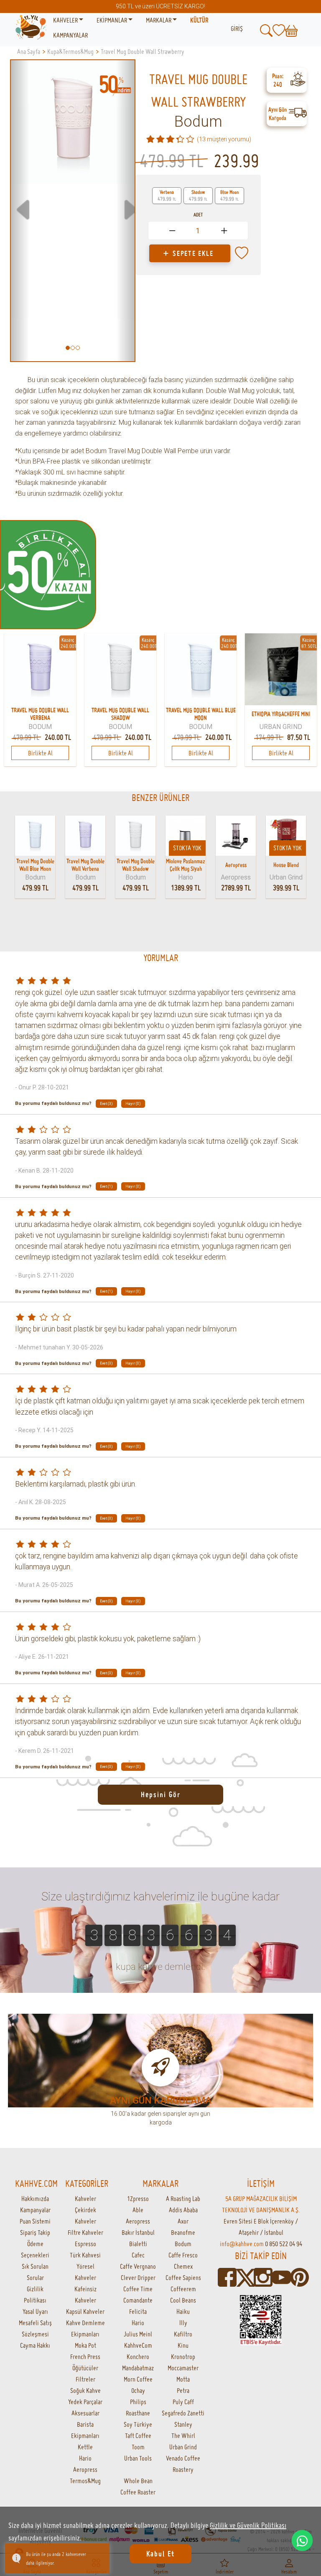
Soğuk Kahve (85, 2390)
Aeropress (85, 2469)
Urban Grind (183, 2447)
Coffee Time (138, 2289)
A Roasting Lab (183, 2199)
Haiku (183, 2311)
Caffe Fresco (183, 2255)
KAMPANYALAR (70, 35)
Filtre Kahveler (85, 2232)
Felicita (138, 2311)
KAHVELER (66, 20)
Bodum (198, 122)
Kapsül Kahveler (85, 2311)
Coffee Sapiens (183, 2278)
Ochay (138, 2390)
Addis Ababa (183, 2210)
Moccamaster (183, 2368)
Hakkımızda (35, 2199)
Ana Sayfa (29, 51)
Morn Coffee (138, 2379)
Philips (138, 2402)
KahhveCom (138, 2345)
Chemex (183, 2266)
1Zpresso (138, 2199)
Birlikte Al (40, 753)
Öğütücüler (85, 2368)
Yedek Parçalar (85, 2402)
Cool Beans (183, 2300)
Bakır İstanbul (138, 2232)
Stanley (183, 2424)
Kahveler (85, 2199)
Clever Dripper (138, 2278)
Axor (183, 2221)
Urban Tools (138, 2458)
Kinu (183, 2345)
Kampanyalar (35, 2210)
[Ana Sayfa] (31, 28)
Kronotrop (183, 2357)
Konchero (138, 2357)
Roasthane (138, 2413)
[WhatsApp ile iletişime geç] (302, 2540)
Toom (138, 2447)
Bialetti (138, 2244)
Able (138, 2210)
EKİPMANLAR (112, 20)
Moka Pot (85, 2345)
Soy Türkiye (138, 2424)
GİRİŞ (237, 28)
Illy (183, 2323)
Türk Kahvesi (85, 2255)
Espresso (85, 2244)
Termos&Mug (85, 2481)
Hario (85, 2458)
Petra (183, 2390)
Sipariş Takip (35, 2232)
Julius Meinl (138, 2334)
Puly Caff (183, 2402)
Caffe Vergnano (138, 2266)
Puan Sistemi (35, 2221)
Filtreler (85, 2379)
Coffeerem (183, 2289)
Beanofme (183, 2232)
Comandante (138, 2300)
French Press (85, 2357)
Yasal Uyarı (35, 2311)
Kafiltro (183, 2334)
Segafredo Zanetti (183, 2413)
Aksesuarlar (85, 2413)
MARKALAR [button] (159, 20)
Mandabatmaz (138, 2368)
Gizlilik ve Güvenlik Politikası (248, 2525)
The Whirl (183, 2436)
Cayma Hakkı (35, 2345)
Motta (183, 2379)
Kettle (85, 2447)
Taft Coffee (138, 2436)
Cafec (138, 2255)
